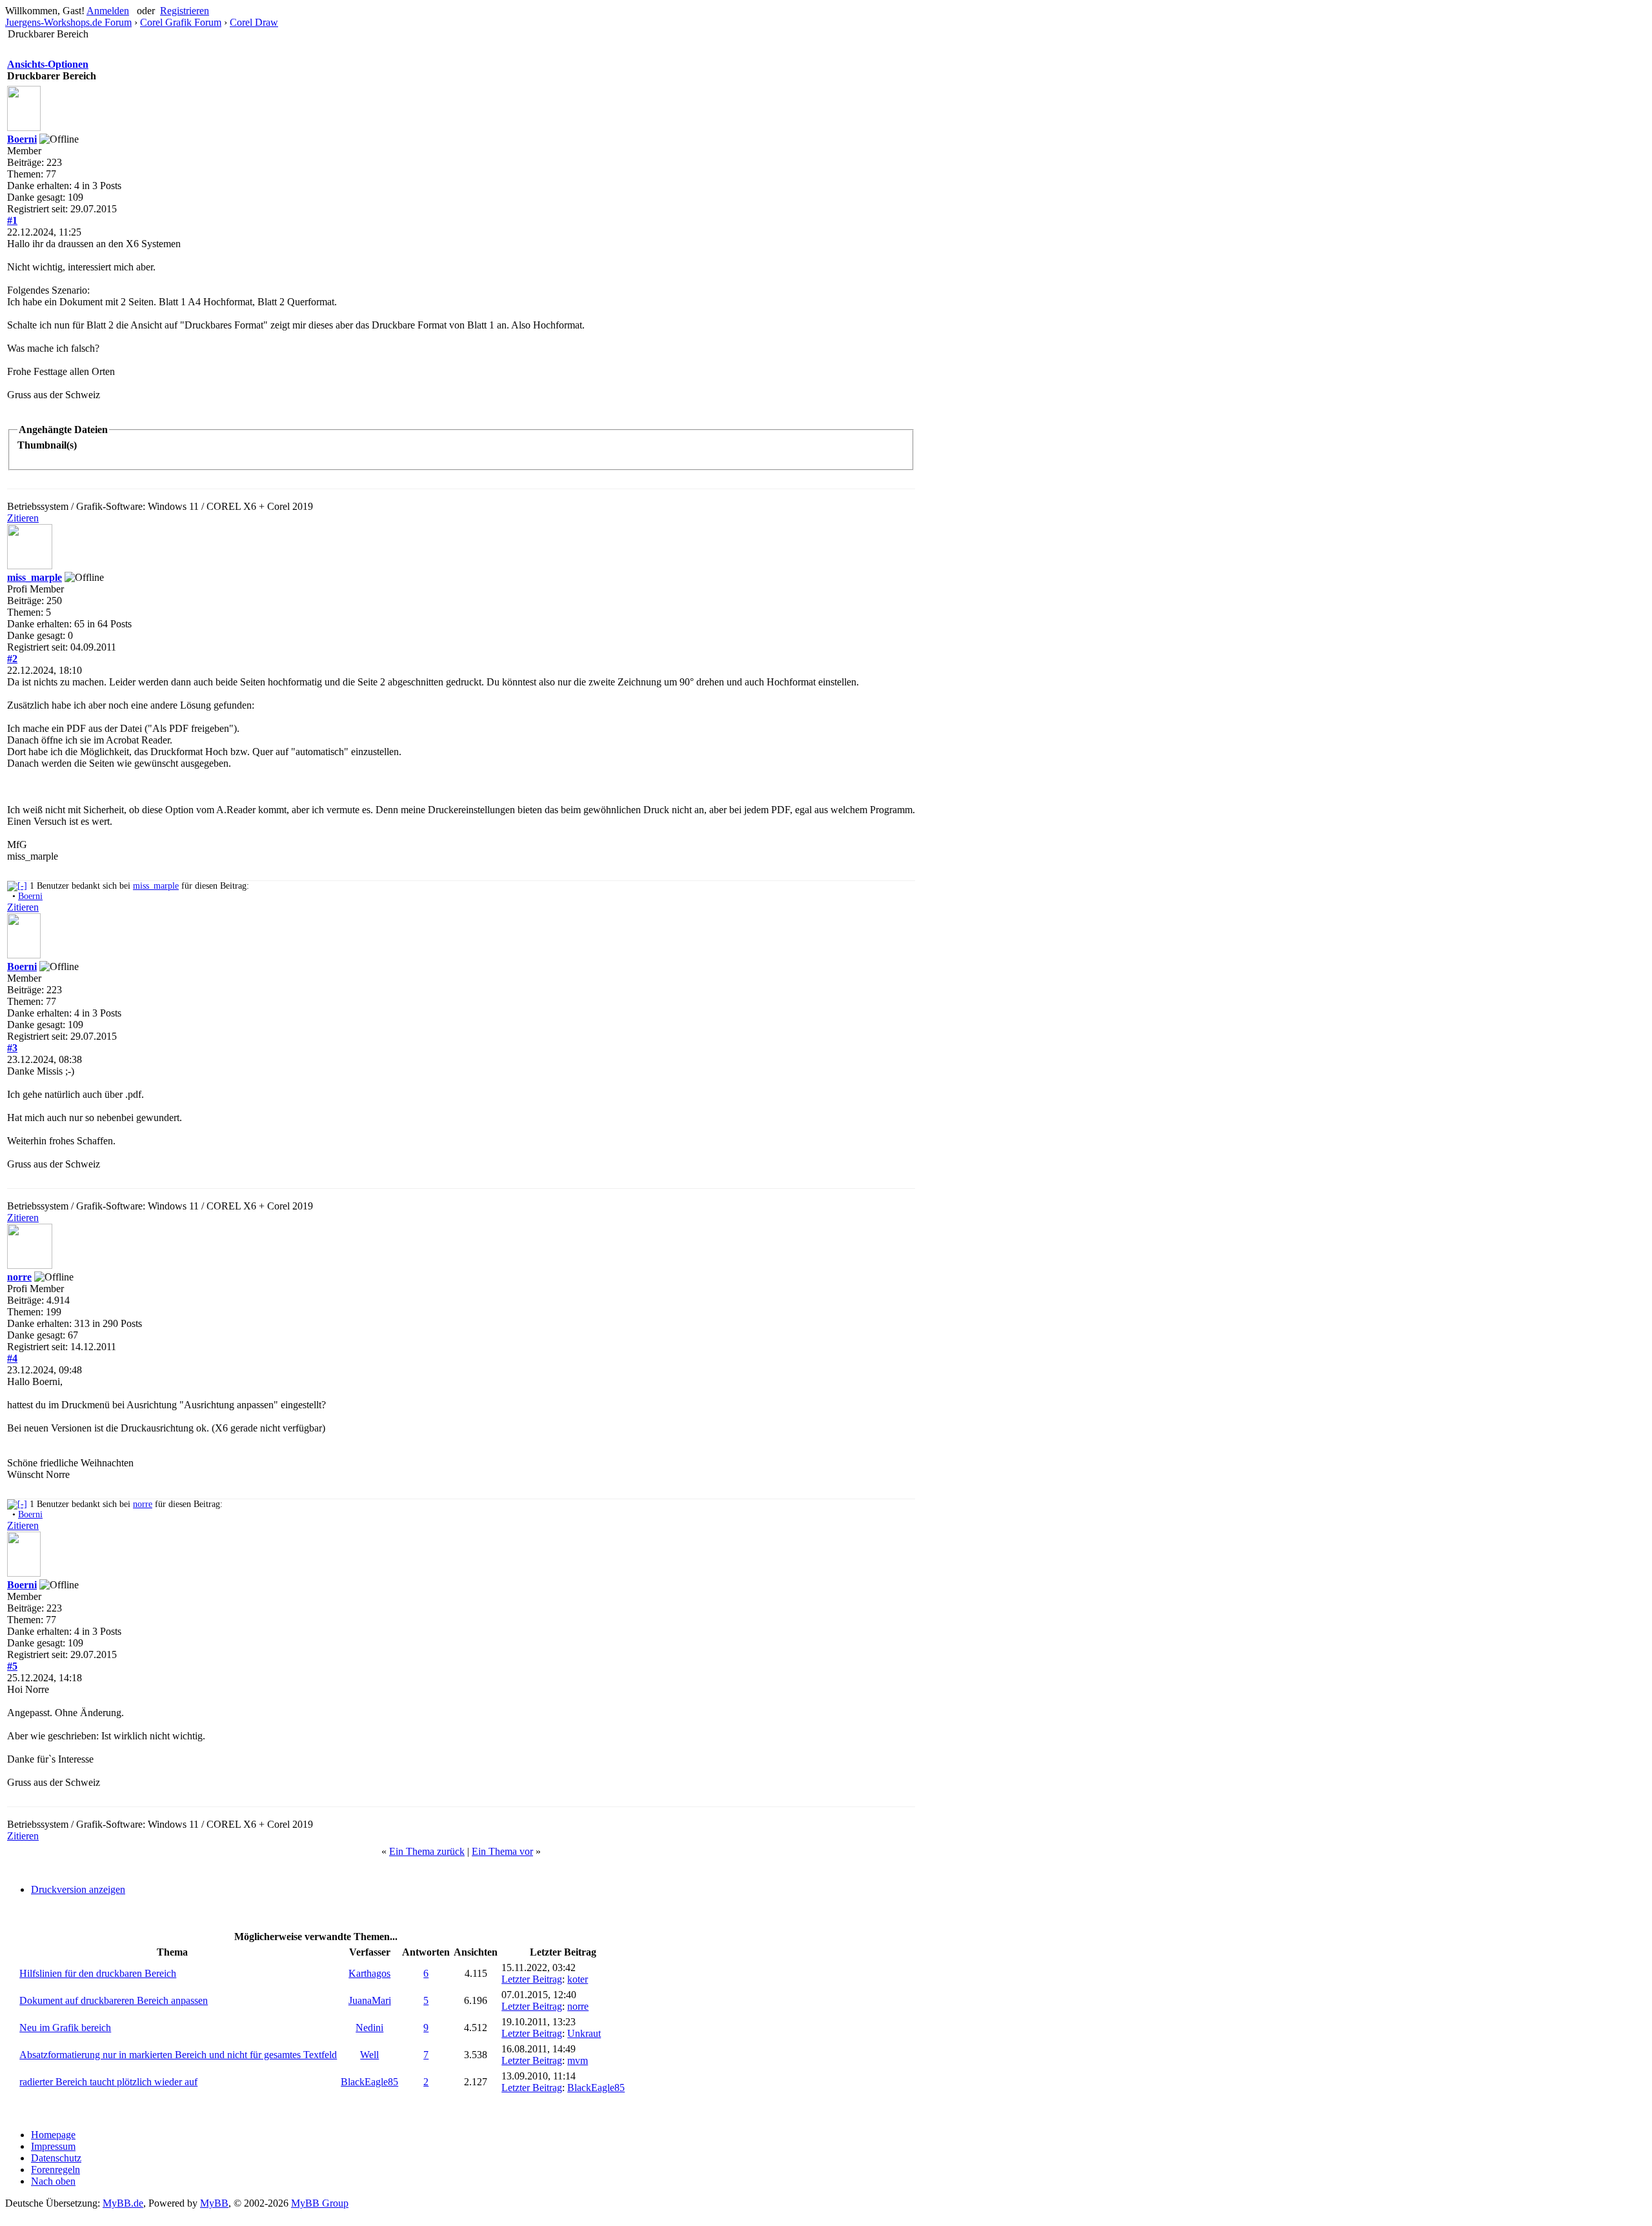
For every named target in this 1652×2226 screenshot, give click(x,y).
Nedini (369, 2028)
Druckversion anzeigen (78, 1889)
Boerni (22, 139)
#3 (12, 1048)
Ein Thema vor (502, 1851)
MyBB (214, 2203)
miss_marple (35, 577)
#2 (12, 659)
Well (369, 2055)
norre (19, 1277)
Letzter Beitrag (532, 1979)
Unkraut (584, 2033)
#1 (12, 220)
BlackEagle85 (369, 2082)
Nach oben (53, 2181)
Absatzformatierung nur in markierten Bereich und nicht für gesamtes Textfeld (178, 2055)
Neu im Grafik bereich (65, 2028)
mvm (578, 2060)
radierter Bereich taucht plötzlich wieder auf (108, 2082)
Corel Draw (254, 22)
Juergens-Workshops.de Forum (68, 22)
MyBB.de (123, 2203)
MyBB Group (320, 2203)
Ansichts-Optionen (48, 64)
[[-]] (17, 886)
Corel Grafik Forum (181, 22)
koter (578, 1979)
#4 (12, 1358)
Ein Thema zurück (427, 1851)
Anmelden (108, 11)
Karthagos (369, 1973)
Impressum (53, 2146)
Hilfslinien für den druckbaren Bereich (98, 1973)
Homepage (53, 2135)
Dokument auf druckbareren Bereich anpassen (114, 2000)
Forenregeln (55, 2170)
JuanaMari (370, 2000)
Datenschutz (56, 2158)
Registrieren (185, 11)
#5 (12, 1666)
